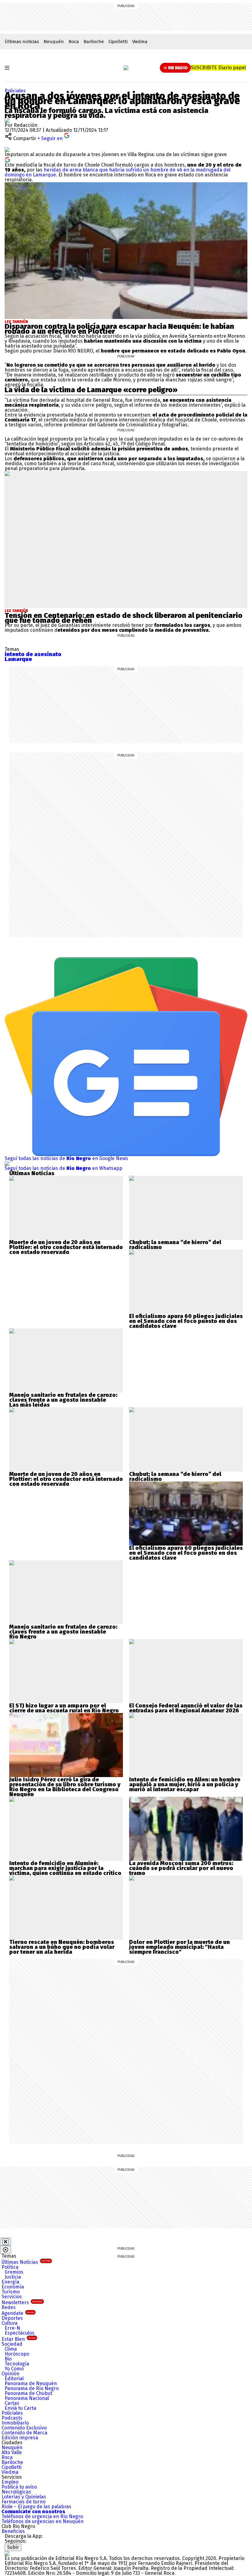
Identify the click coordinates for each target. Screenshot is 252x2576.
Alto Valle (12, 2452)
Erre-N (12, 2328)
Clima (11, 2349)
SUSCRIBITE (218, 68)
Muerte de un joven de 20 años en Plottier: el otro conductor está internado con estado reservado (66, 1247)
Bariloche (94, 42)
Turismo (11, 2292)
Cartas (12, 2403)
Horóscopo (17, 2354)
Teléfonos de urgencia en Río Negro (42, 2516)
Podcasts (12, 2418)
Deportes (12, 2318)
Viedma (140, 42)
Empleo (10, 2482)
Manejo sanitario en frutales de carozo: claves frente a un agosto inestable (63, 1397)
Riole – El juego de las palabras (36, 2507)
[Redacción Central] (7, 120)
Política (10, 2267)
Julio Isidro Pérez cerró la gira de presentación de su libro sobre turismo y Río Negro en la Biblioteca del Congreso (65, 1784)
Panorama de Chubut (28, 2393)
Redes (9, 2307)
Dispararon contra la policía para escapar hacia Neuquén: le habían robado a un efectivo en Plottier (119, 329)
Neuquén (54, 42)
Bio (8, 2359)
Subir (13, 2547)
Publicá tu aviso (19, 2487)
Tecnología (17, 2364)
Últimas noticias (22, 42)
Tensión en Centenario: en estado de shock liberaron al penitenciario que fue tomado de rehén (124, 618)
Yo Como (14, 2369)
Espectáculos (20, 2333)
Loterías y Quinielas (24, 2497)
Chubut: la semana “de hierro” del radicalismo (175, 1245)
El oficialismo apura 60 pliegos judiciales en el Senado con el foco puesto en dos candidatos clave (186, 1321)
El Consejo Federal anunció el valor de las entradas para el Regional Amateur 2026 (186, 1708)
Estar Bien (19, 2339)
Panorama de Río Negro (32, 2388)
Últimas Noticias (26, 2262)
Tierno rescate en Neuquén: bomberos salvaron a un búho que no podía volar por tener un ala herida (62, 1947)
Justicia (13, 2277)
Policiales (15, 91)
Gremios (14, 2272)
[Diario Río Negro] (126, 68)
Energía (10, 2282)
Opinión (10, 2374)
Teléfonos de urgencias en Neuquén (43, 2521)
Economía (13, 2287)
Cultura (10, 2323)
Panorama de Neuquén (31, 2383)
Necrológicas (16, 2492)
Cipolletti (118, 42)
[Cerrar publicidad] (6, 2242)
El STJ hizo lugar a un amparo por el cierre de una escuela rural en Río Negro (64, 1708)
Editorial (14, 2378)
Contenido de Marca (24, 2433)
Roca (74, 42)
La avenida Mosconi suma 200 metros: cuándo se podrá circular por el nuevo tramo (181, 1868)
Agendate (18, 2313)
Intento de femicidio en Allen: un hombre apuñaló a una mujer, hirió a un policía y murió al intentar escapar (185, 1784)
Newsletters (22, 2302)
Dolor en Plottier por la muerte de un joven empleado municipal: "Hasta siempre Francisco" (179, 1947)
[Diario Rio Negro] (7, 2553)
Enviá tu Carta (20, 2408)
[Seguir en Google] (7, 159)
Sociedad (12, 2344)
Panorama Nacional (27, 2398)
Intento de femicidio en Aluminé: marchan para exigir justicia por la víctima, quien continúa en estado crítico (65, 1868)
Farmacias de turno (24, 2502)
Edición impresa (20, 2438)
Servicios (12, 2297)
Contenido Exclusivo (24, 2428)
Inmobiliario (15, 2423)
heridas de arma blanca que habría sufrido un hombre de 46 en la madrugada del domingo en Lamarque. (118, 172)
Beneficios (13, 2531)
